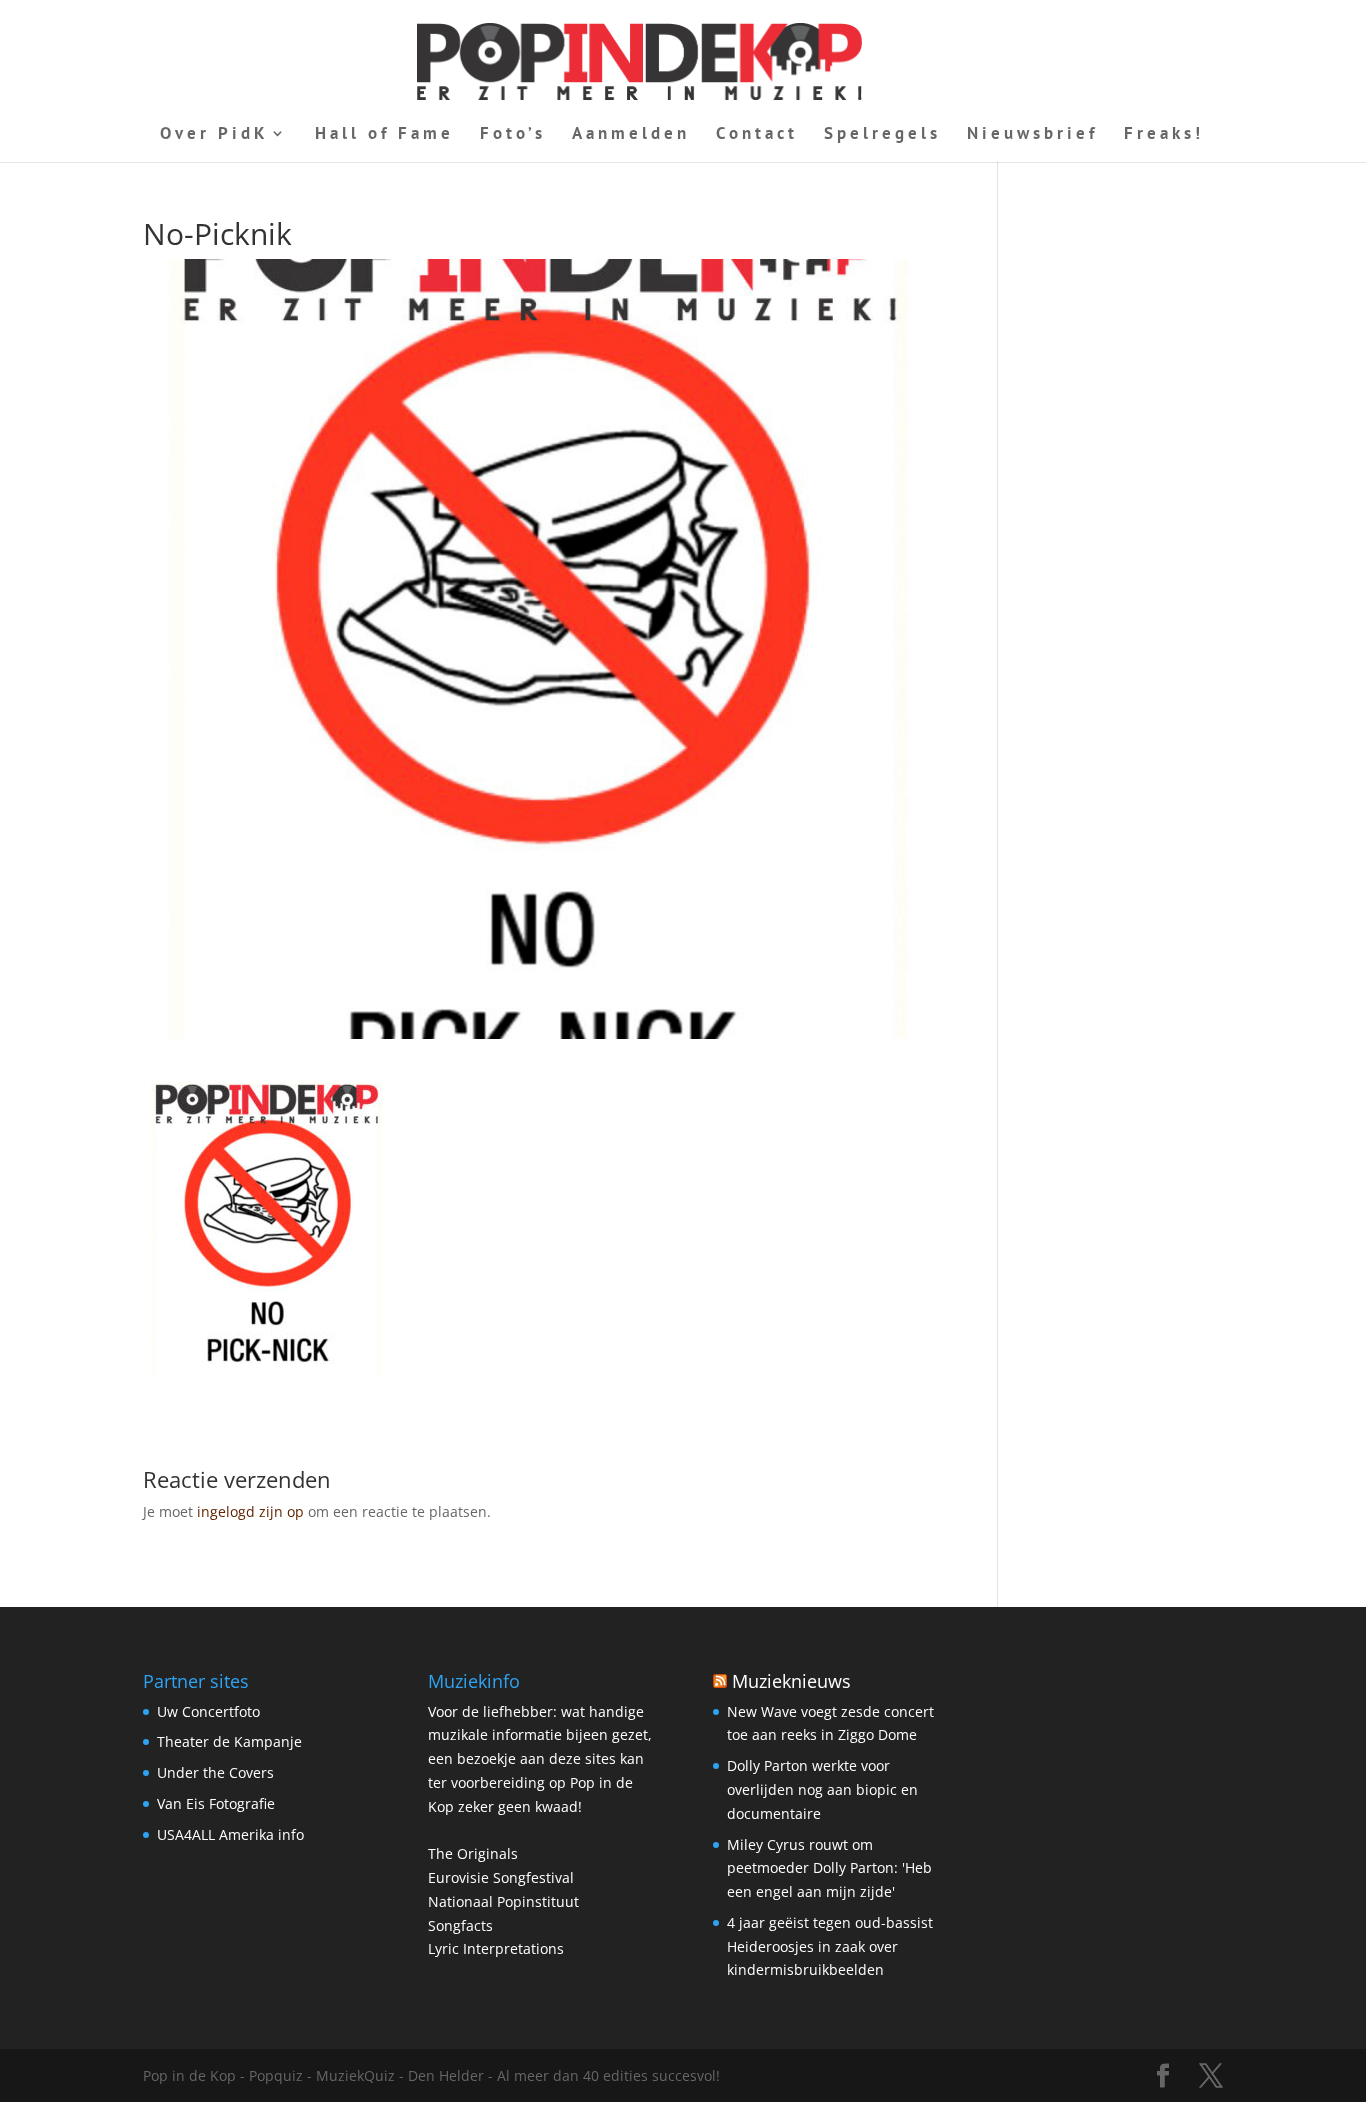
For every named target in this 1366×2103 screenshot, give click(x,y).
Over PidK (214, 135)
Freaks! (1164, 135)
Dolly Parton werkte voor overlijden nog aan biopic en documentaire (822, 1789)
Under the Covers (215, 1772)
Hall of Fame (384, 135)
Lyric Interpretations (496, 1948)
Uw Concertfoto (208, 1711)
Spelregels (882, 135)
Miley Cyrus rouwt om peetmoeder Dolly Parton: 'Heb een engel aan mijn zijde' (829, 1868)
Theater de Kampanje (229, 1741)
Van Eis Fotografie (216, 1803)
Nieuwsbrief (1032, 135)
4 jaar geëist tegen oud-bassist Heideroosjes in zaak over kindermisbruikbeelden (830, 1946)
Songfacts (460, 1925)
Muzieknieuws (791, 1681)
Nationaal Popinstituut (503, 1901)
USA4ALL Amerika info (230, 1834)
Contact (757, 135)
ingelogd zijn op (250, 1511)
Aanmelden (631, 135)
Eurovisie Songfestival (501, 1877)
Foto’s (513, 135)
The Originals (473, 1853)
